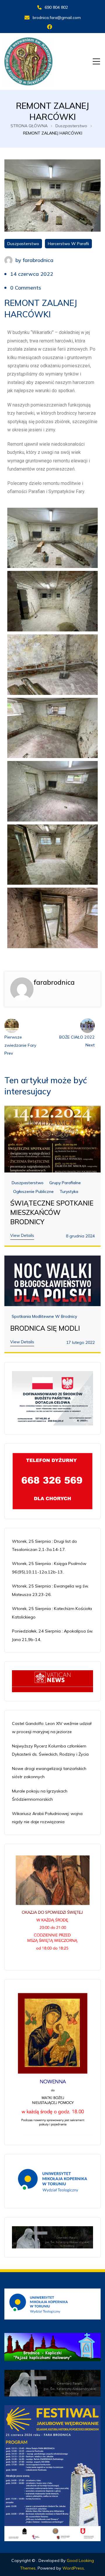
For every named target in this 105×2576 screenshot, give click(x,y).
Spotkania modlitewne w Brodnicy (44, 1317)
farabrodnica (38, 260)
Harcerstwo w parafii (68, 244)
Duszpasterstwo (23, 244)
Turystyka (69, 1192)
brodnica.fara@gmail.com (57, 18)
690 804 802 (56, 7)
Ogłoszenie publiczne (33, 1192)
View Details (22, 1235)
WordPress (73, 2568)
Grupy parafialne (65, 1183)
